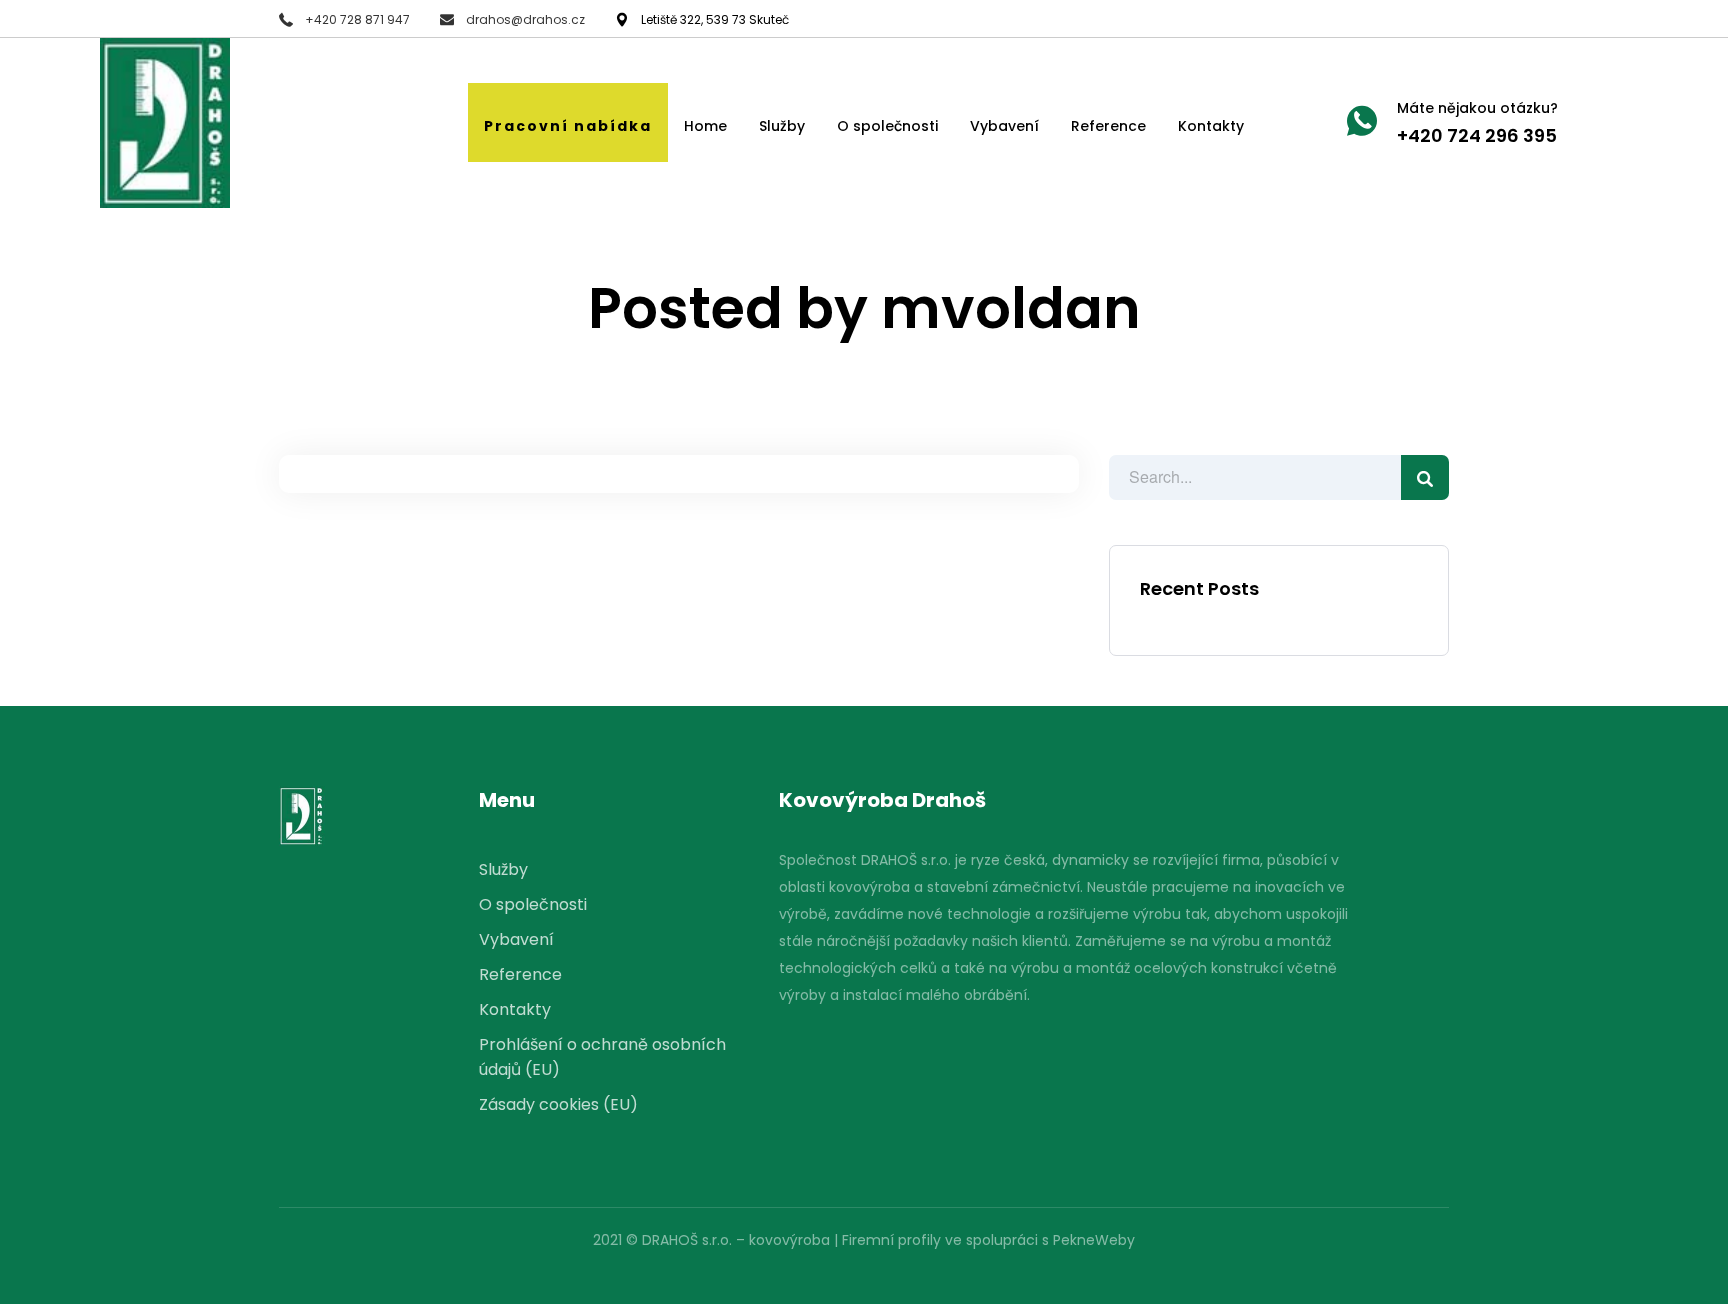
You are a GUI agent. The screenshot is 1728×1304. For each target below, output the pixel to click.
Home (705, 126)
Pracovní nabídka (568, 126)
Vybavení (1004, 126)
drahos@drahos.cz (525, 19)
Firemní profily (891, 1240)
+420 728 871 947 (357, 19)
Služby (782, 126)
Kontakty (1211, 126)
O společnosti (887, 126)
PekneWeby (1094, 1240)
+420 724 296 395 (1477, 135)
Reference (1108, 126)
